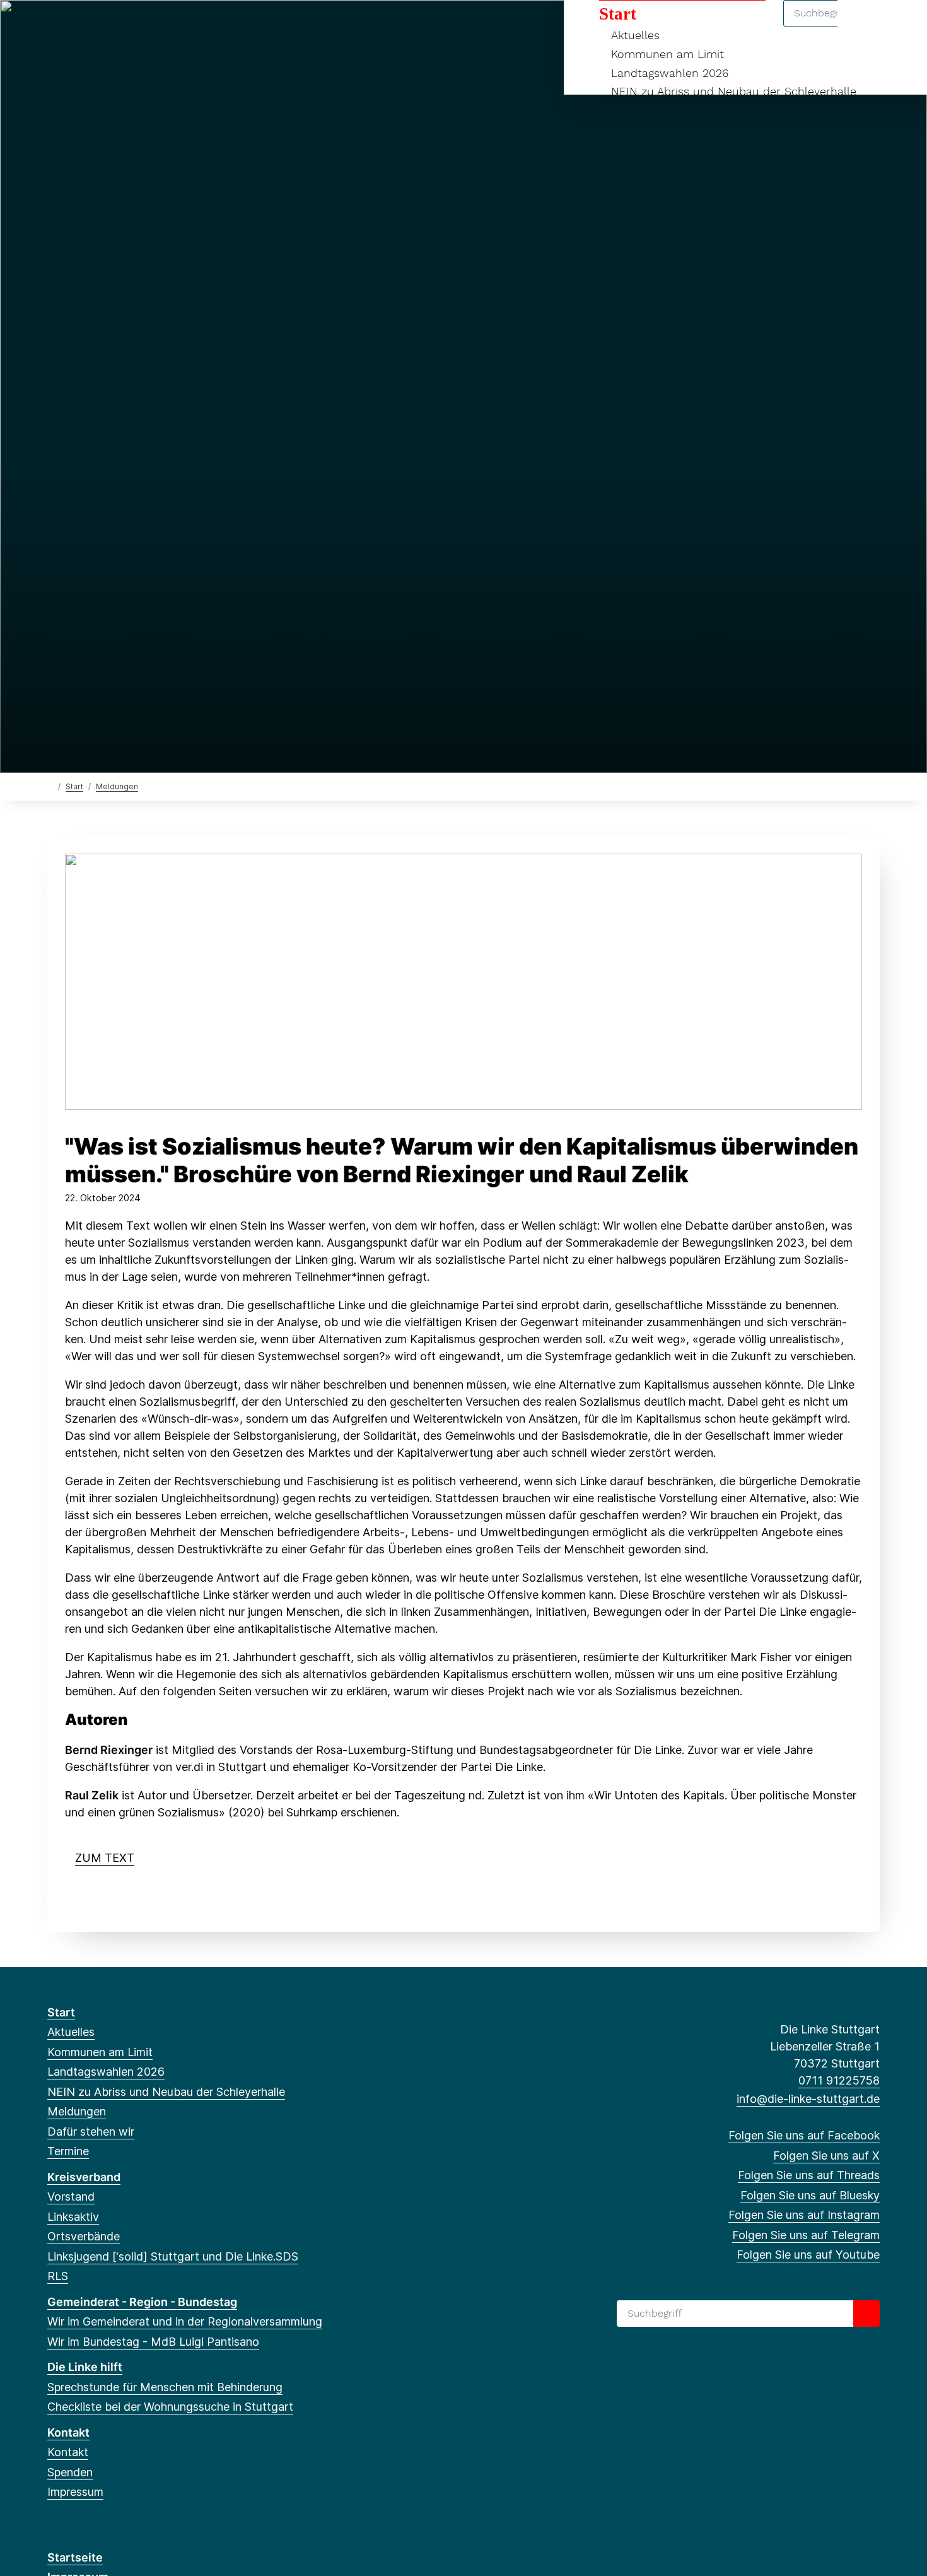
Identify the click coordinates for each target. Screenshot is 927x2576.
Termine (68, 2151)
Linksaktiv (73, 2217)
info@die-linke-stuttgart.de (808, 2099)
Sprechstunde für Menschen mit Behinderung (165, 2387)
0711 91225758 (839, 2080)
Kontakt (68, 2432)
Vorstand (71, 2197)
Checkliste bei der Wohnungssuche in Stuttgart (170, 2407)
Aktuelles (635, 35)
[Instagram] (137, 26)
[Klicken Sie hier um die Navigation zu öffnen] (901, 26)
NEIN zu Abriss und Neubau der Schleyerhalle (734, 91)
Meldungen (117, 786)
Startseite (75, 2557)
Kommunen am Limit (668, 54)
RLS (58, 2276)
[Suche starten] (866, 2314)
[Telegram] (157, 26)
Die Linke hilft (85, 2367)
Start (618, 14)
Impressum (75, 2492)
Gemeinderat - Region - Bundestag (142, 2302)
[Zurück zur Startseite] (50, 786)
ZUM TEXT (105, 1858)
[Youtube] (178, 26)
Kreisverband (84, 2177)
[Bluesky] (116, 26)
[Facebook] (54, 26)
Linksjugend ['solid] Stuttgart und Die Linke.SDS (173, 2256)
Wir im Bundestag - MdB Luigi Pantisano (153, 2342)
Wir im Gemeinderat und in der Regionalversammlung (185, 2321)
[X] (75, 26)
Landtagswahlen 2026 (670, 73)
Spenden (70, 2472)
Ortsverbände (84, 2236)
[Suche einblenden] (864, 26)
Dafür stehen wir (91, 2132)
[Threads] (96, 26)
